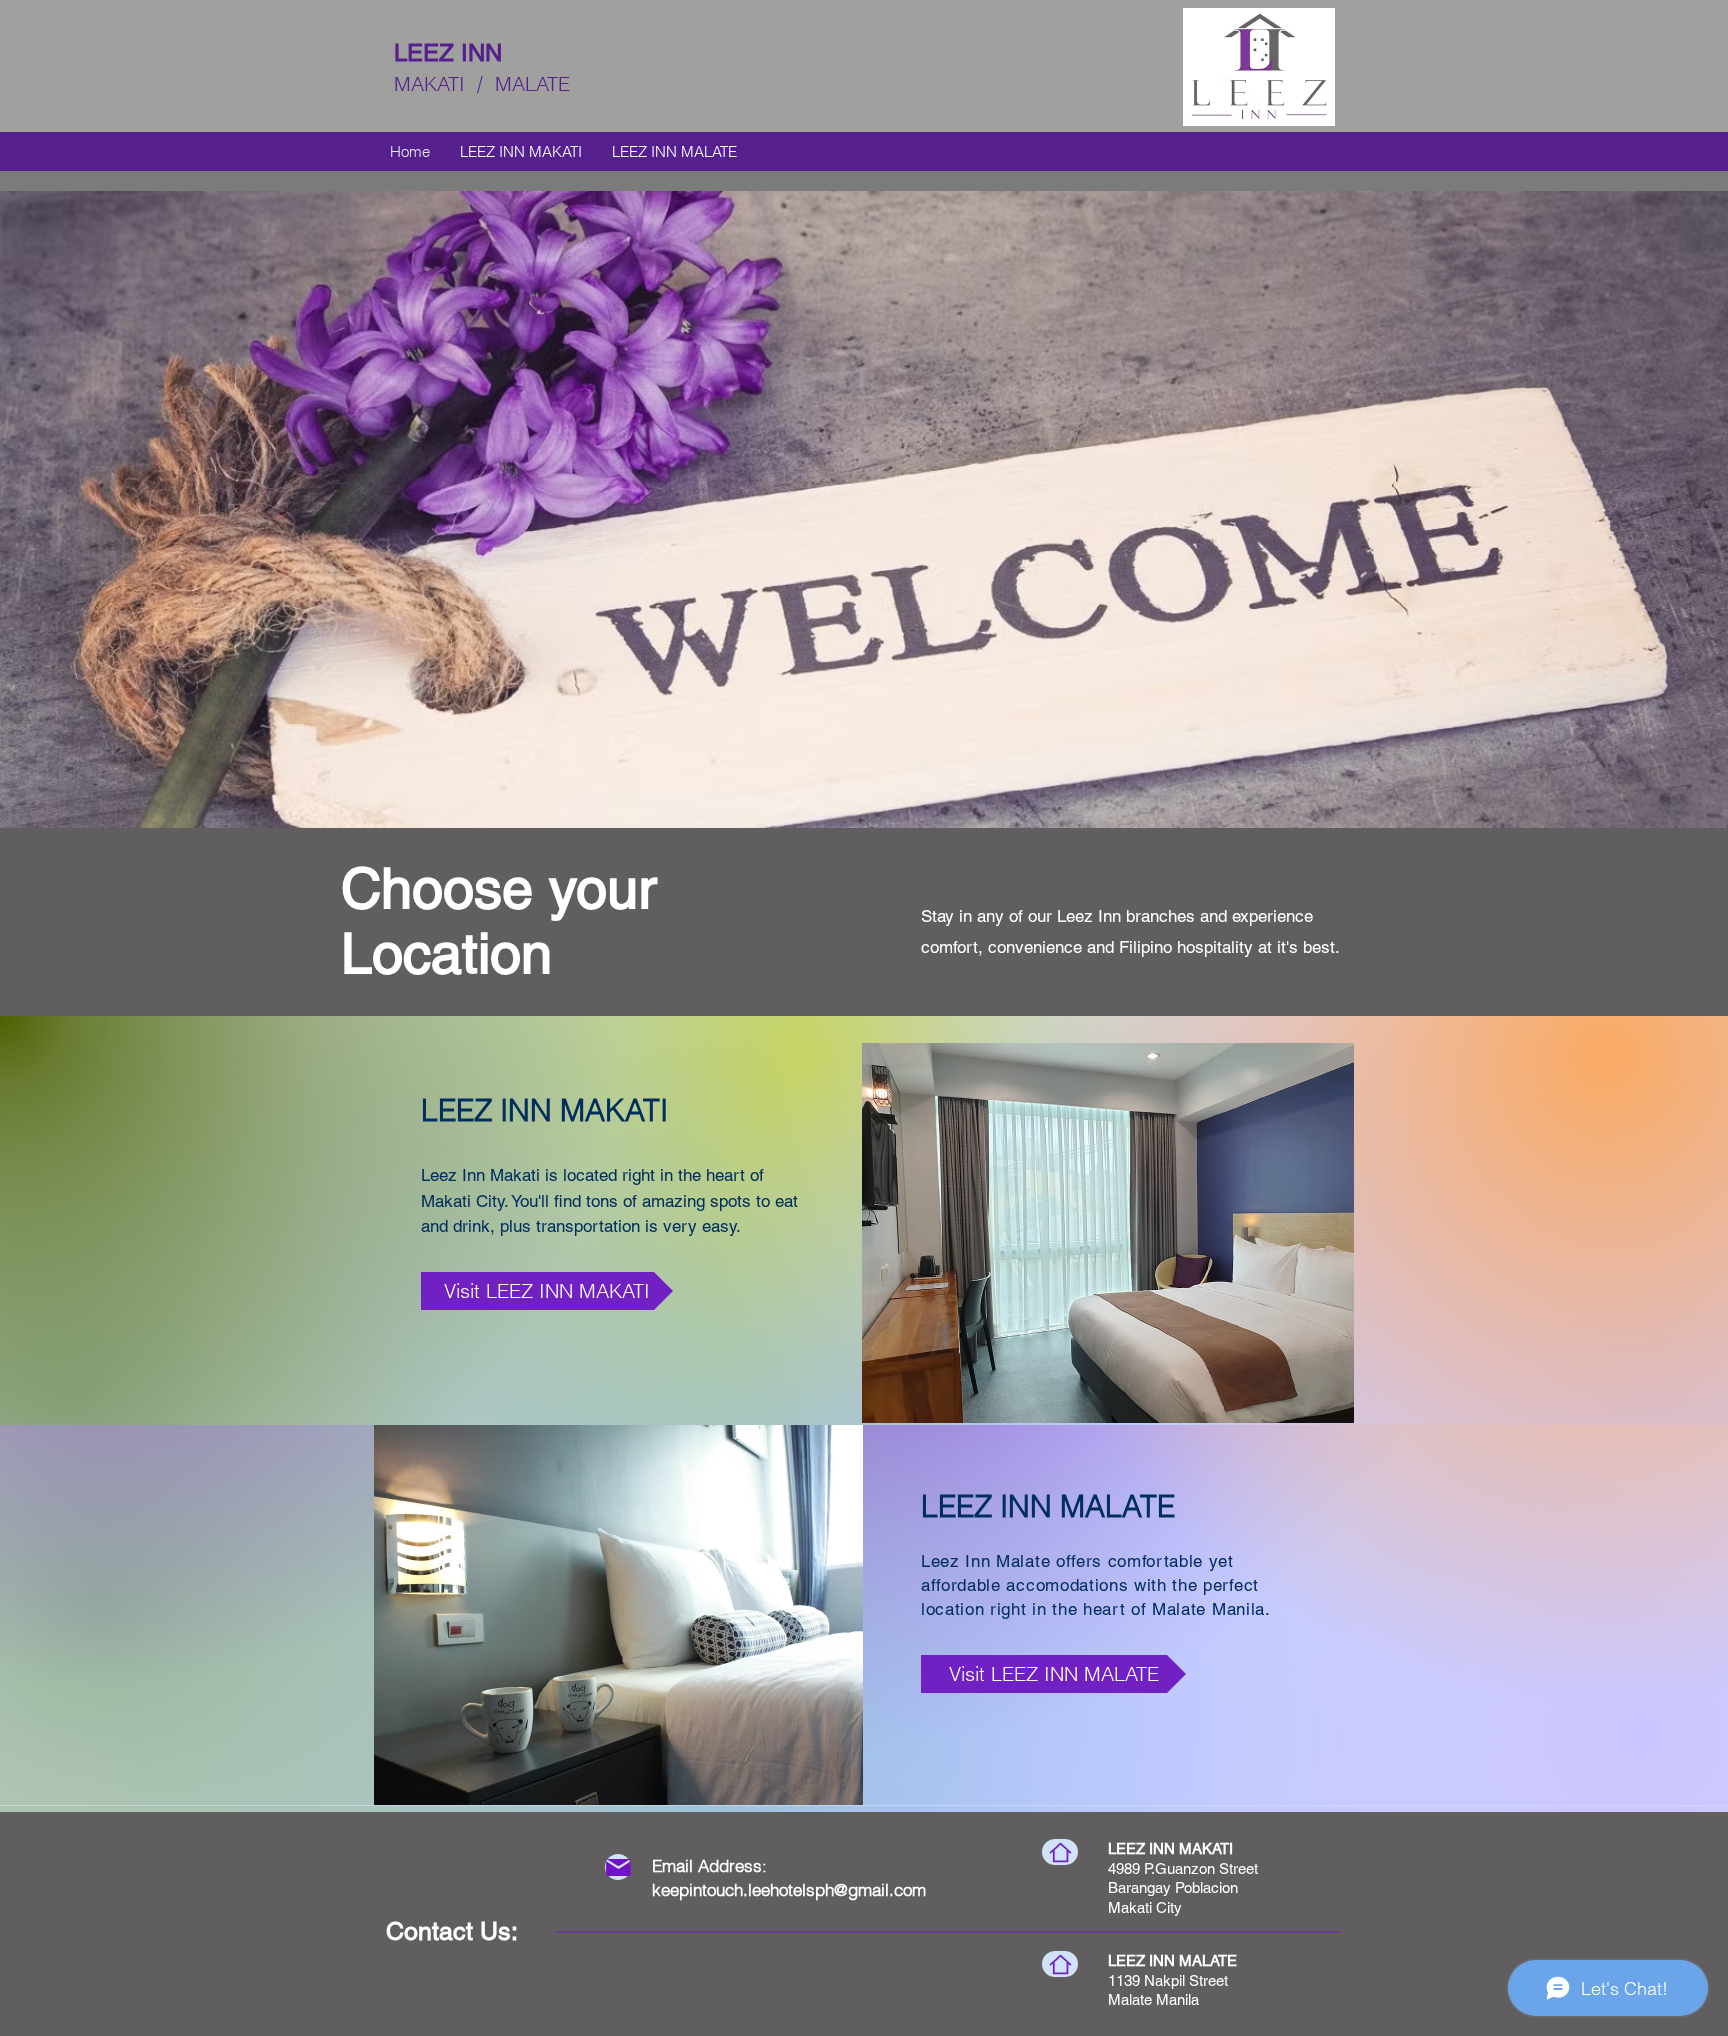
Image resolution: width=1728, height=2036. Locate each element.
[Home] (1060, 1852)
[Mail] (618, 1867)
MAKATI (485, 83)
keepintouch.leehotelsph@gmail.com (789, 1889)
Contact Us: (452, 1931)
